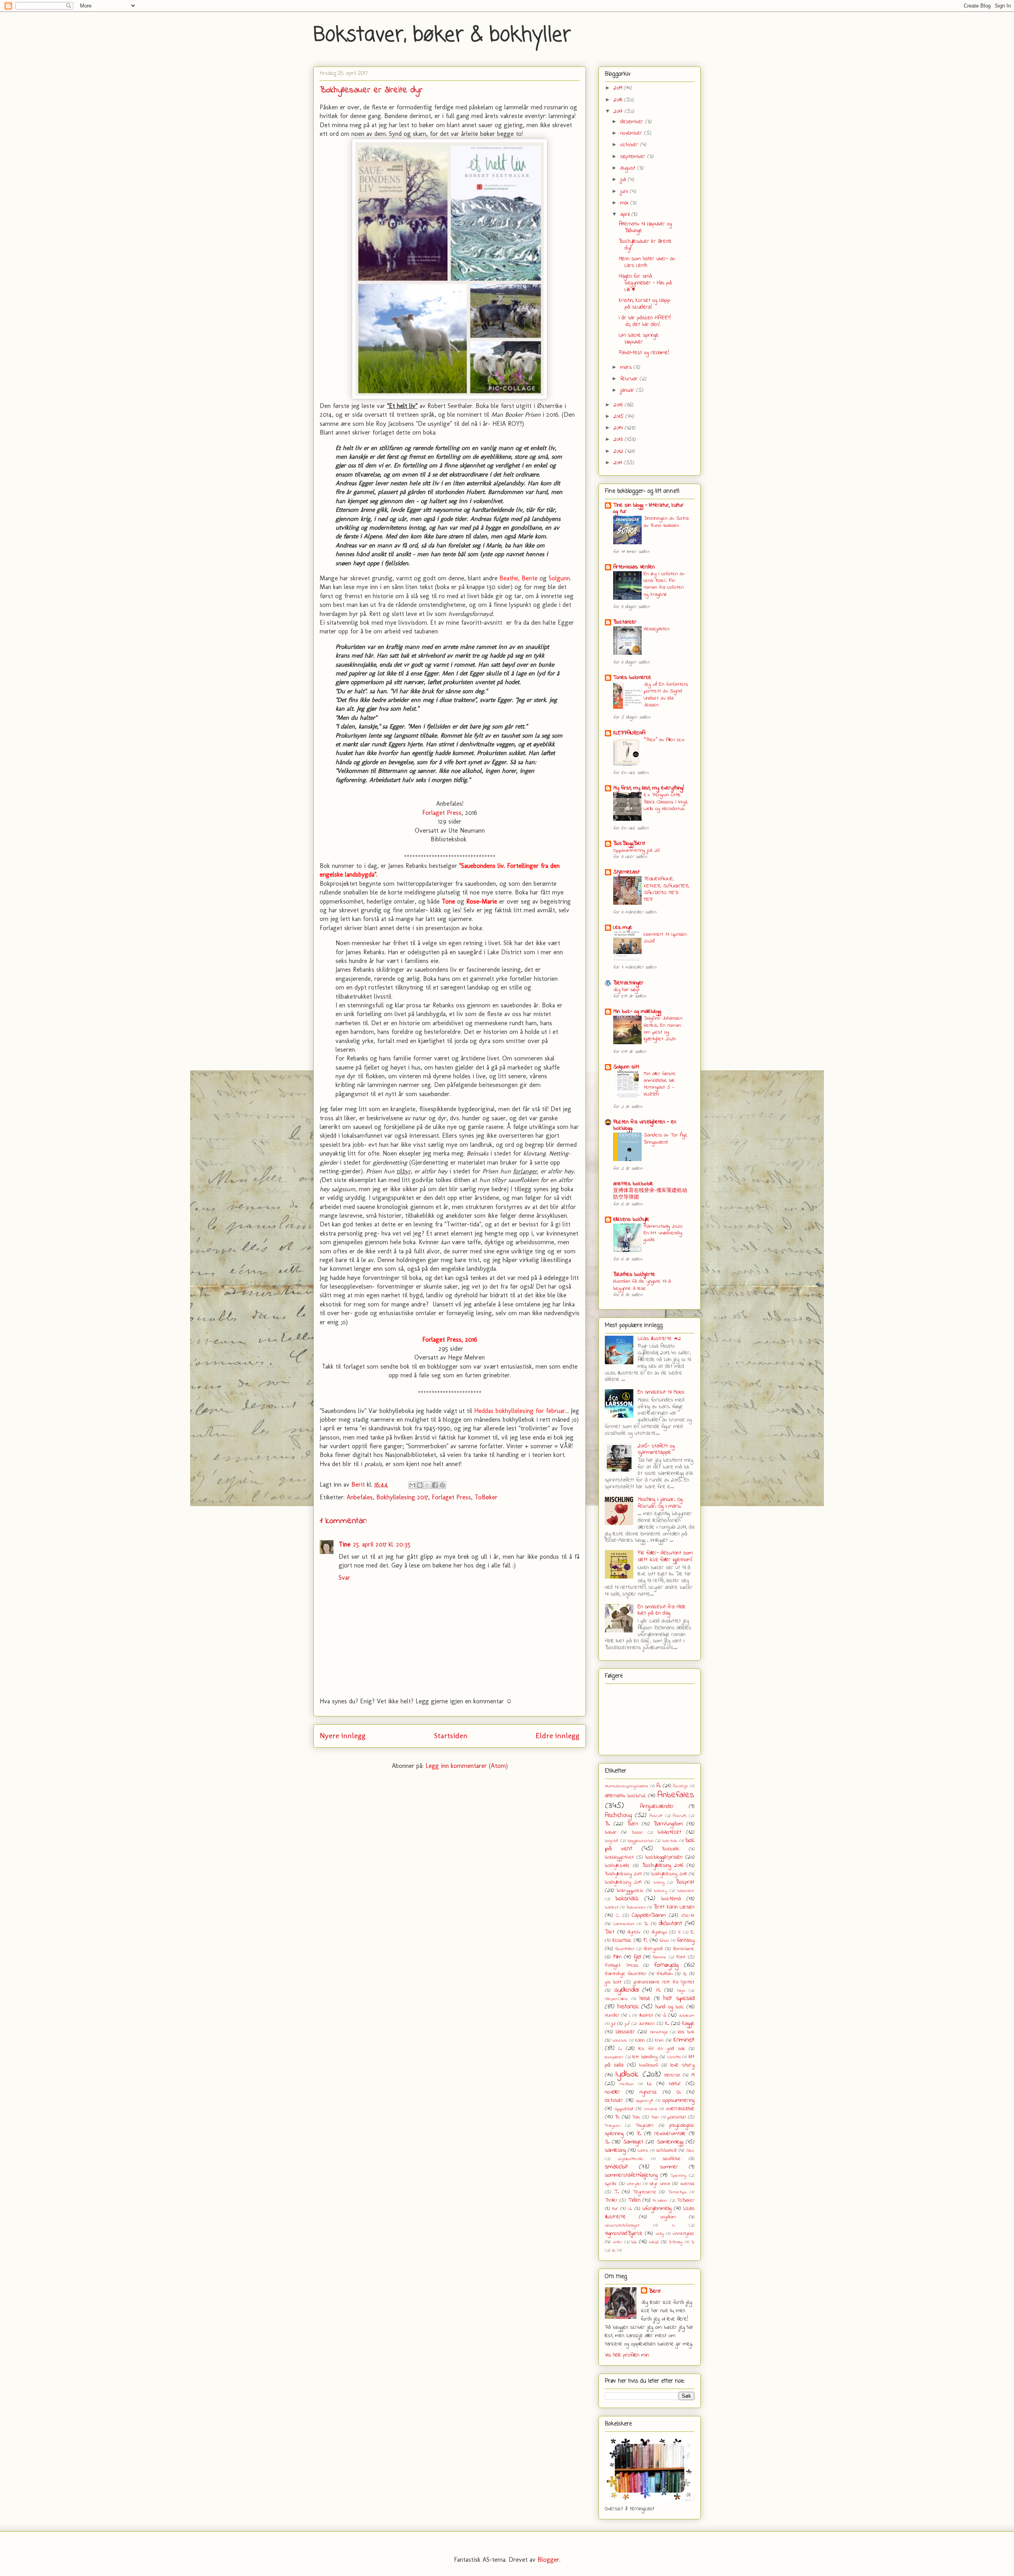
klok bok (686, 2032)
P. (617, 2117)
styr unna (660, 2184)
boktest (612, 1907)
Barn (633, 1824)
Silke (690, 2151)
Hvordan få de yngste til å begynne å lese (642, 1285)
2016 (619, 405)
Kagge (688, 2024)
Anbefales (360, 1497)
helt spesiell (679, 1998)
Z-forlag (676, 2242)
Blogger (548, 2560)
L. (620, 2049)
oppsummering (678, 2100)
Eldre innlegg (558, 1736)
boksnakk (627, 1899)
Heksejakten (657, 629)
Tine (345, 1544)
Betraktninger (628, 983)
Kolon (640, 2040)
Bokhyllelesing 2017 (402, 1497)
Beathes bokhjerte (634, 1275)
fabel (664, 1941)
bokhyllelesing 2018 (669, 1874)
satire (643, 2151)
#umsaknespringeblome (627, 1786)
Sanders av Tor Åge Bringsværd (666, 1138)
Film (617, 1957)
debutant (670, 1924)
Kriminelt (684, 2040)
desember (633, 122)
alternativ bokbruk (625, 1796)
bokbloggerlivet (619, 1857)
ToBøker (486, 1497)
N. (649, 2084)
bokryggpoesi (630, 1891)
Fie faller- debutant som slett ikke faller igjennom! (665, 1556)
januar (628, 390)
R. (639, 2134)
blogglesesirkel (640, 1841)
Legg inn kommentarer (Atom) (467, 1766)
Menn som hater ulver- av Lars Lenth (647, 262)
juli (624, 180)
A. (659, 1786)
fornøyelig (666, 1965)
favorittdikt (625, 1949)
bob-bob (670, 1841)
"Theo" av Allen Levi (664, 740)
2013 (619, 440)
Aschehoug (618, 1815)
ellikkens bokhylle (631, 1219)
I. (630, 2015)
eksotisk (622, 1940)
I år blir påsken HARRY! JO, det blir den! (645, 321)
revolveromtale (670, 2134)
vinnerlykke (683, 2234)
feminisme (684, 1949)
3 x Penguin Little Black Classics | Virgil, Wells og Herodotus (666, 802)
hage (681, 1991)
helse (645, 1999)
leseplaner (614, 2057)
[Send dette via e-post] (412, 1485)
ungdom (668, 2217)
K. (667, 2024)
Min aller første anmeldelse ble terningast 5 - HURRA (660, 1084)
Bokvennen (636, 1907)
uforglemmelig (657, 2209)
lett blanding (645, 2057)
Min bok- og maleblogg (637, 1012)
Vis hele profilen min (627, 2355)
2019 (619, 88)
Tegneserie (645, 2192)
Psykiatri (645, 2126)
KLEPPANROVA (629, 733)
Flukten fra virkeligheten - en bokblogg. (645, 1125)
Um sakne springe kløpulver (639, 339)
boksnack (686, 1891)
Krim (659, 2040)
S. (607, 2142)
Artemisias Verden (634, 567)
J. (664, 2015)
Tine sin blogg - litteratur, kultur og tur (648, 508)
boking (659, 1882)
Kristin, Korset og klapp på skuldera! (644, 304)
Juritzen (647, 2024)
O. (679, 2092)
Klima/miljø (659, 2032)
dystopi (659, 1932)
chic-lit (688, 1916)
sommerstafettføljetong (631, 2175)
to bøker (660, 2200)
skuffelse (672, 2159)
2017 (619, 112)
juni (625, 192)
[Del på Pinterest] (442, 1485)
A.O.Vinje (680, 1786)
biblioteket (669, 1832)
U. (630, 2209)
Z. (693, 2242)
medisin (627, 2084)
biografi (612, 1841)
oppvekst (624, 2109)
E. (693, 1932)
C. (618, 1916)
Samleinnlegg (670, 2142)
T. (617, 2192)
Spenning (678, 2176)
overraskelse (680, 2109)
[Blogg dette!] (420, 1485)
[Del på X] (427, 1485)
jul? (627, 2024)
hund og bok (670, 2007)
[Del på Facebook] (435, 1485)
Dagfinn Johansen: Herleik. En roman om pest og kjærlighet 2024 (663, 1029)
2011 (619, 463)
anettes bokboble (633, 1184)
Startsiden (451, 1736)
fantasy (686, 1940)
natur (675, 2084)
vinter (618, 2242)
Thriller (611, 2200)
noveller (613, 2092)
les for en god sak (662, 2049)
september (634, 157)
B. (607, 1824)
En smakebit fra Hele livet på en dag (662, 1610)
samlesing (615, 2150)
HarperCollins (616, 1999)
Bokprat (685, 1882)
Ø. (614, 2250)
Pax (636, 2117)
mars (627, 367)
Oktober (614, 2100)
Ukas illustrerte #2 (659, 1339)
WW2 (654, 2242)
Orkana (651, 2109)
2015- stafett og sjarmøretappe (656, 1449)
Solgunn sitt (626, 1067)
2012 (619, 451)
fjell (637, 1957)
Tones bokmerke (632, 678)
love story (682, 2065)
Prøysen (613, 2126)
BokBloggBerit (629, 844)
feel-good (653, 1949)
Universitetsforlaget (622, 2225)
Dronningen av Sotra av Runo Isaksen (666, 522)
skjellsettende (631, 2159)
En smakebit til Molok (661, 1392)
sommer (669, 2167)
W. (634, 2242)
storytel (634, 2184)
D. (646, 1924)
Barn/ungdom (668, 1824)
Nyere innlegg (343, 1736)
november (632, 133)
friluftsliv (665, 1974)
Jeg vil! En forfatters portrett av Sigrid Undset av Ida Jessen (666, 695)
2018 (619, 100)
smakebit (616, 2167)
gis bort (613, 1982)
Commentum (624, 1924)
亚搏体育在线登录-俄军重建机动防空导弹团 (650, 1194)
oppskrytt (644, 2101)
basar (611, 1832)
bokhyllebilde (617, 1866)
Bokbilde (671, 1849)
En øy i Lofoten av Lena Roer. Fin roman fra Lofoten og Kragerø (664, 584)
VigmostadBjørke (624, 2234)
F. (645, 1940)
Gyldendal (626, 1990)
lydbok (627, 2074)
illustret (646, 2015)
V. (674, 2225)
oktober (630, 145)
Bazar (637, 1832)
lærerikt (672, 2075)
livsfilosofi (649, 2065)
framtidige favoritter (626, 1974)
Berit (655, 2291)
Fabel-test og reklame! (644, 353)
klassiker (625, 2032)
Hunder (612, 2015)
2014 (619, 428)
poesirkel (677, 2117)
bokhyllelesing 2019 (623, 1882)
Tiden (634, 2200)
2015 (619, 417)
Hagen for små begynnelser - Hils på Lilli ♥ (645, 283)
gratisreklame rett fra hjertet (664, 1982)
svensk (687, 2184)
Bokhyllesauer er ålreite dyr (645, 245)
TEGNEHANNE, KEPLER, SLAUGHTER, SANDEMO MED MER (666, 889)
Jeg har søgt (626, 990)
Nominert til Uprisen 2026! (665, 938)
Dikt (610, 1932)
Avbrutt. (680, 1816)
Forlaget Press (442, 813)
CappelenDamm (649, 1915)
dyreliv (634, 1932)
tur (615, 2209)
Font (681, 1957)
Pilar (655, 2117)
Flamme (659, 1957)
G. (685, 1974)
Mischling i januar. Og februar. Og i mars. (660, 1503)
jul (613, 2024)
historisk (628, 2007)
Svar (344, 1578)
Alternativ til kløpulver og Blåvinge (645, 227)
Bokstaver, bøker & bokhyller (442, 35)
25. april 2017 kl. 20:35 (382, 1544)
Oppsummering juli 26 (636, 850)
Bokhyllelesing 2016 (663, 1866)
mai (625, 203)
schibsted (666, 2151)
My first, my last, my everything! (649, 788)
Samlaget (633, 2142)
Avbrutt (656, 1816)
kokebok (620, 2040)
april (626, 215)
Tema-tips (677, 2192)
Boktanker (625, 622)
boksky (660, 1891)
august (629, 168)
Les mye (623, 928)
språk (611, 2184)
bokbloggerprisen (664, 1857)
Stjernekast (626, 872)
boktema (671, 1899)
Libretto (674, 2057)
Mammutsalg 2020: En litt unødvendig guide (663, 1233)
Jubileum (686, 2015)
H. (659, 1990)
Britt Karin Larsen (674, 1907)
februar (630, 379)
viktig (660, 2234)
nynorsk (648, 2092)
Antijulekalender (657, 1807)
